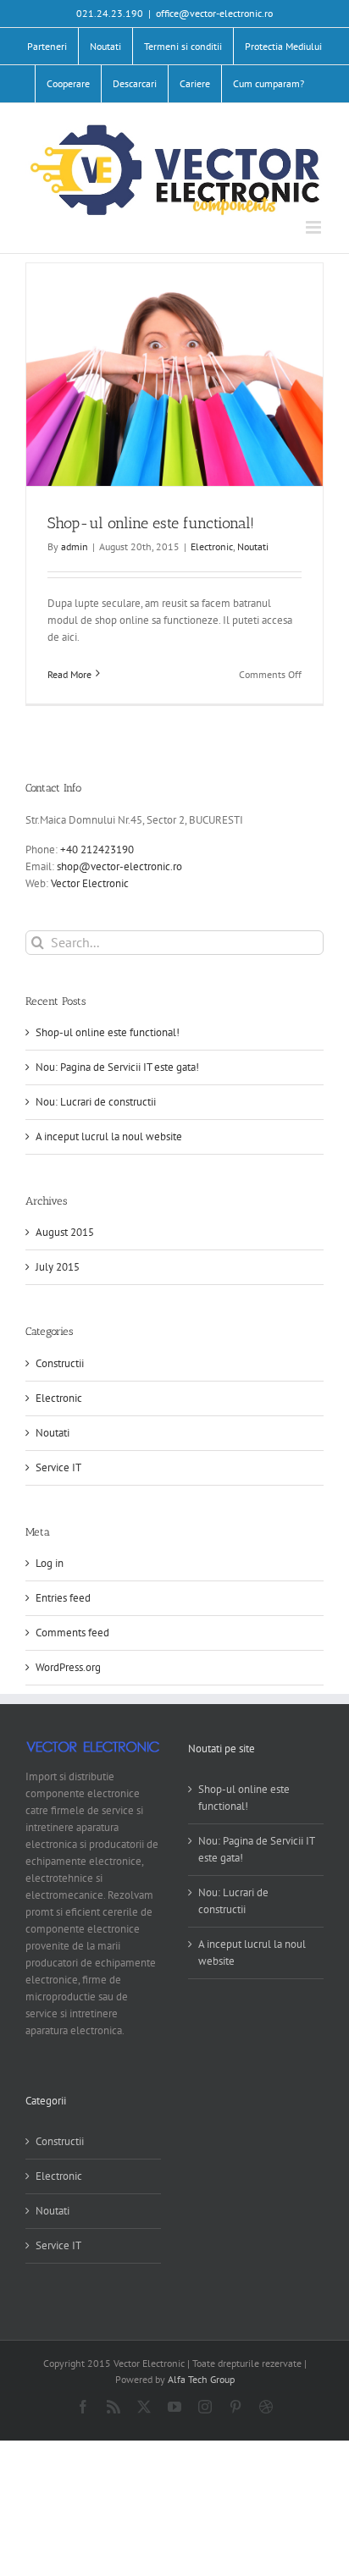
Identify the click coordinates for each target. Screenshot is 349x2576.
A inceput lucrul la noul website (109, 1136)
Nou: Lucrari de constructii (96, 1102)
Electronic (212, 546)
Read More (69, 674)
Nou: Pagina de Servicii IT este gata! (117, 1067)
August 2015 (65, 1232)
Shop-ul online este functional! (151, 523)
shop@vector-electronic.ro (119, 866)
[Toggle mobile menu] (315, 227)
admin (75, 546)
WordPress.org (68, 1667)
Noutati (253, 546)
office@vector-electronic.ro (214, 13)
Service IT (58, 1467)
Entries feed (63, 1598)
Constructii (60, 1363)
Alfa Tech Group (201, 2379)
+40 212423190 (97, 849)
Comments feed (72, 1633)
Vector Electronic (90, 883)
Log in (50, 1563)
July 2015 (58, 1267)
